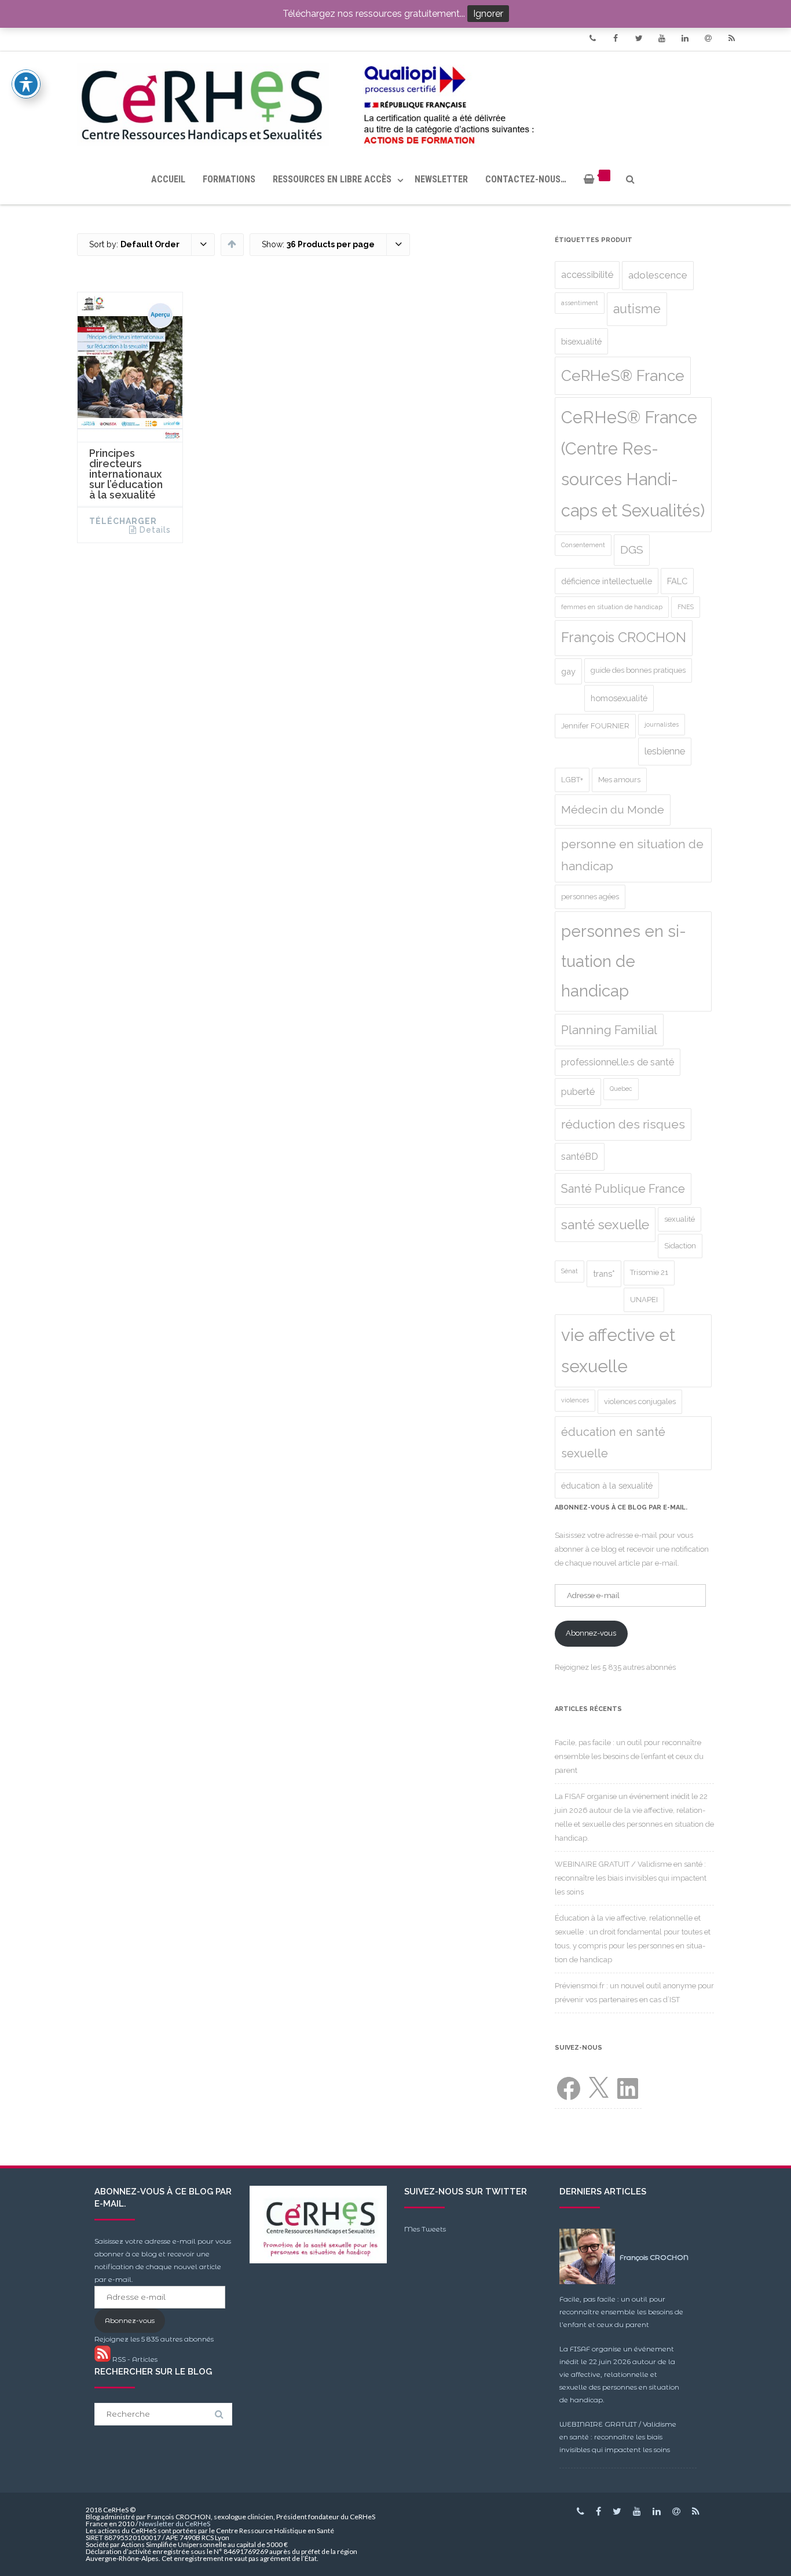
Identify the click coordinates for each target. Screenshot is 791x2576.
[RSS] (731, 38)
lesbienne (665, 751)
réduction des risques (623, 1124)
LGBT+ (572, 780)
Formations (229, 179)
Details (155, 530)
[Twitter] (639, 38)
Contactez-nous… (526, 179)
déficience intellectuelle (607, 581)
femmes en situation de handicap (612, 607)
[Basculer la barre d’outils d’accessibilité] (26, 84)
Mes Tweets (425, 2229)
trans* (604, 1274)
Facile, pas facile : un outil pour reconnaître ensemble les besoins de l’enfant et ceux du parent (629, 1756)
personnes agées (590, 897)
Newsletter (441, 179)
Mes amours (619, 780)
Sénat (570, 1271)
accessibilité (587, 275)
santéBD (580, 1157)
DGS (632, 550)
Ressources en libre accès (332, 179)
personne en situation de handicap (632, 855)
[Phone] (592, 38)
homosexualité (619, 698)
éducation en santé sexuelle (613, 1443)
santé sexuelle (605, 1225)
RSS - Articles (134, 2359)
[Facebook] (616, 38)
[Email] (708, 38)
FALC (677, 581)
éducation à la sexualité (607, 1485)
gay (568, 671)
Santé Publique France (623, 1189)
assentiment (580, 303)
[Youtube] (662, 38)
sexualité (680, 1219)
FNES (686, 607)
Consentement (583, 545)
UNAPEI (644, 1300)
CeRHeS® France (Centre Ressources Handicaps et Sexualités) (633, 464)
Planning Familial (609, 1030)
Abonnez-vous (591, 1633)
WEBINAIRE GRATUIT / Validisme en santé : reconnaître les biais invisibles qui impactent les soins (631, 1878)
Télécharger (123, 521)
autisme (637, 309)
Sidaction (680, 1246)
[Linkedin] (685, 38)
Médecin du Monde (613, 810)
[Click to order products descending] (232, 244)
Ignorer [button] (488, 14)
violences (575, 1400)
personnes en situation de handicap (624, 961)
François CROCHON (624, 637)
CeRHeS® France (623, 375)
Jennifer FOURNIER (595, 726)
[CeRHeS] (395, 103)
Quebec (621, 1089)
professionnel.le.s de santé (618, 1062)
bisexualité (581, 341)
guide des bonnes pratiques (638, 670)
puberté (578, 1092)
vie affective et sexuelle (618, 1351)
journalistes (662, 724)
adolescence (658, 275)
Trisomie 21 (649, 1272)
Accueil (168, 179)
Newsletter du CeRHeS (175, 2524)
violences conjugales (640, 1401)
